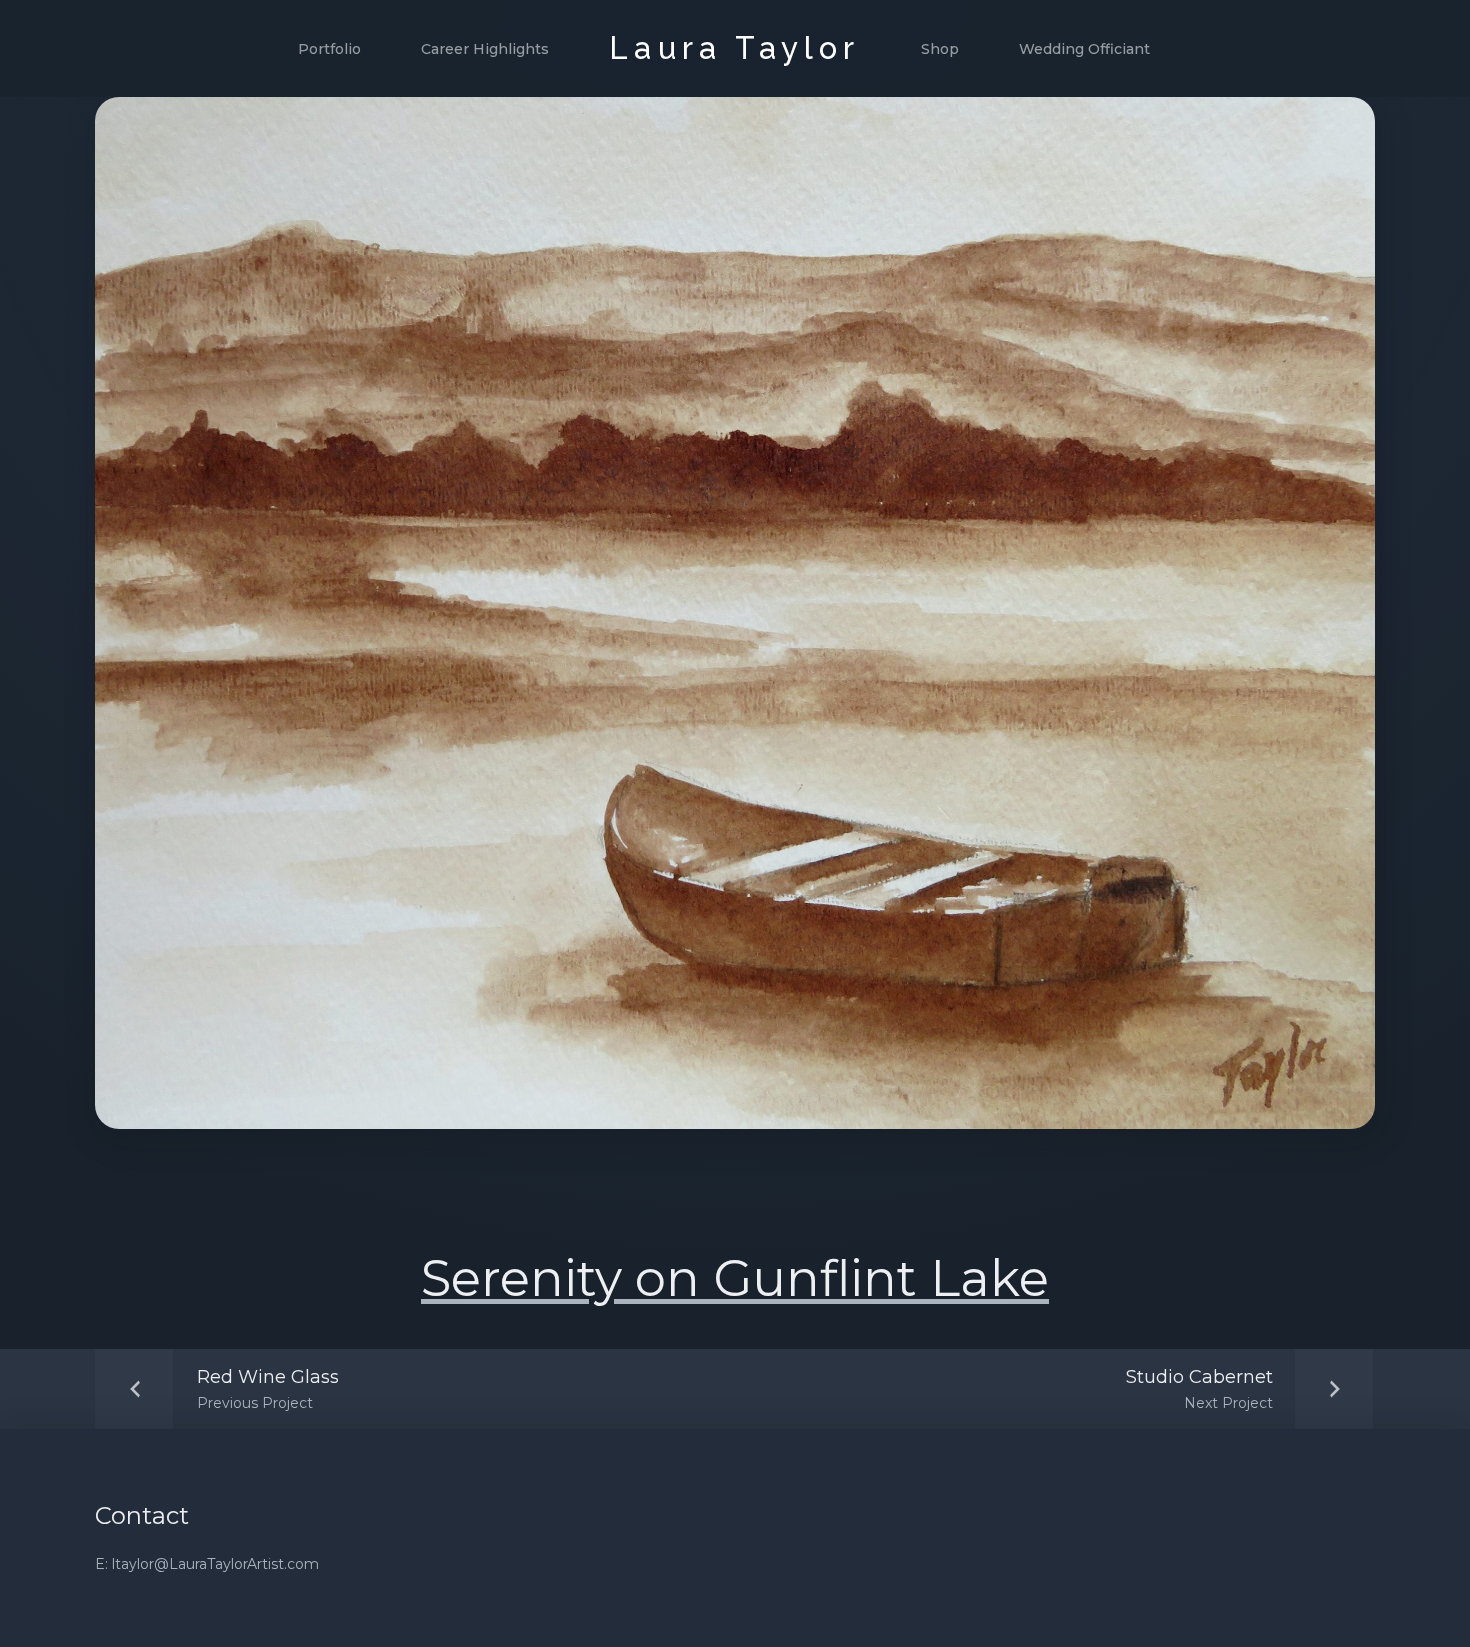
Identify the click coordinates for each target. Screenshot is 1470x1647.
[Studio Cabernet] (1244, 1389)
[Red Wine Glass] (223, 1389)
